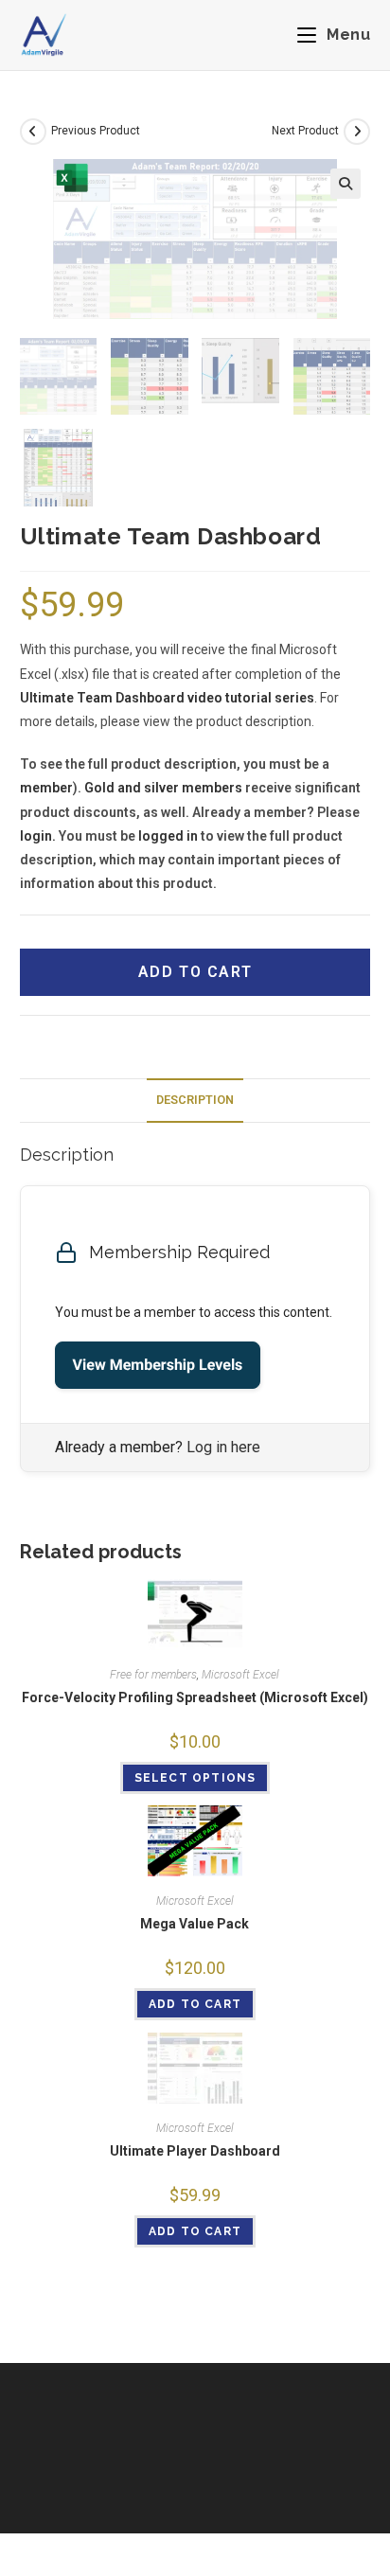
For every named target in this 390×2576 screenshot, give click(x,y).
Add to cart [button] (195, 2004)
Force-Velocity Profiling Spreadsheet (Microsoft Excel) (195, 1697)
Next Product (305, 131)
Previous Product (96, 131)
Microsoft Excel (240, 1675)
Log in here (223, 1447)
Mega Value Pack (195, 1924)
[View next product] (357, 132)
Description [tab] (195, 1100)
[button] (346, 184)
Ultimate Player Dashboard (195, 2151)
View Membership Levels (158, 1365)
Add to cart (195, 972)
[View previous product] (33, 132)
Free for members (153, 1675)
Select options (195, 1778)
